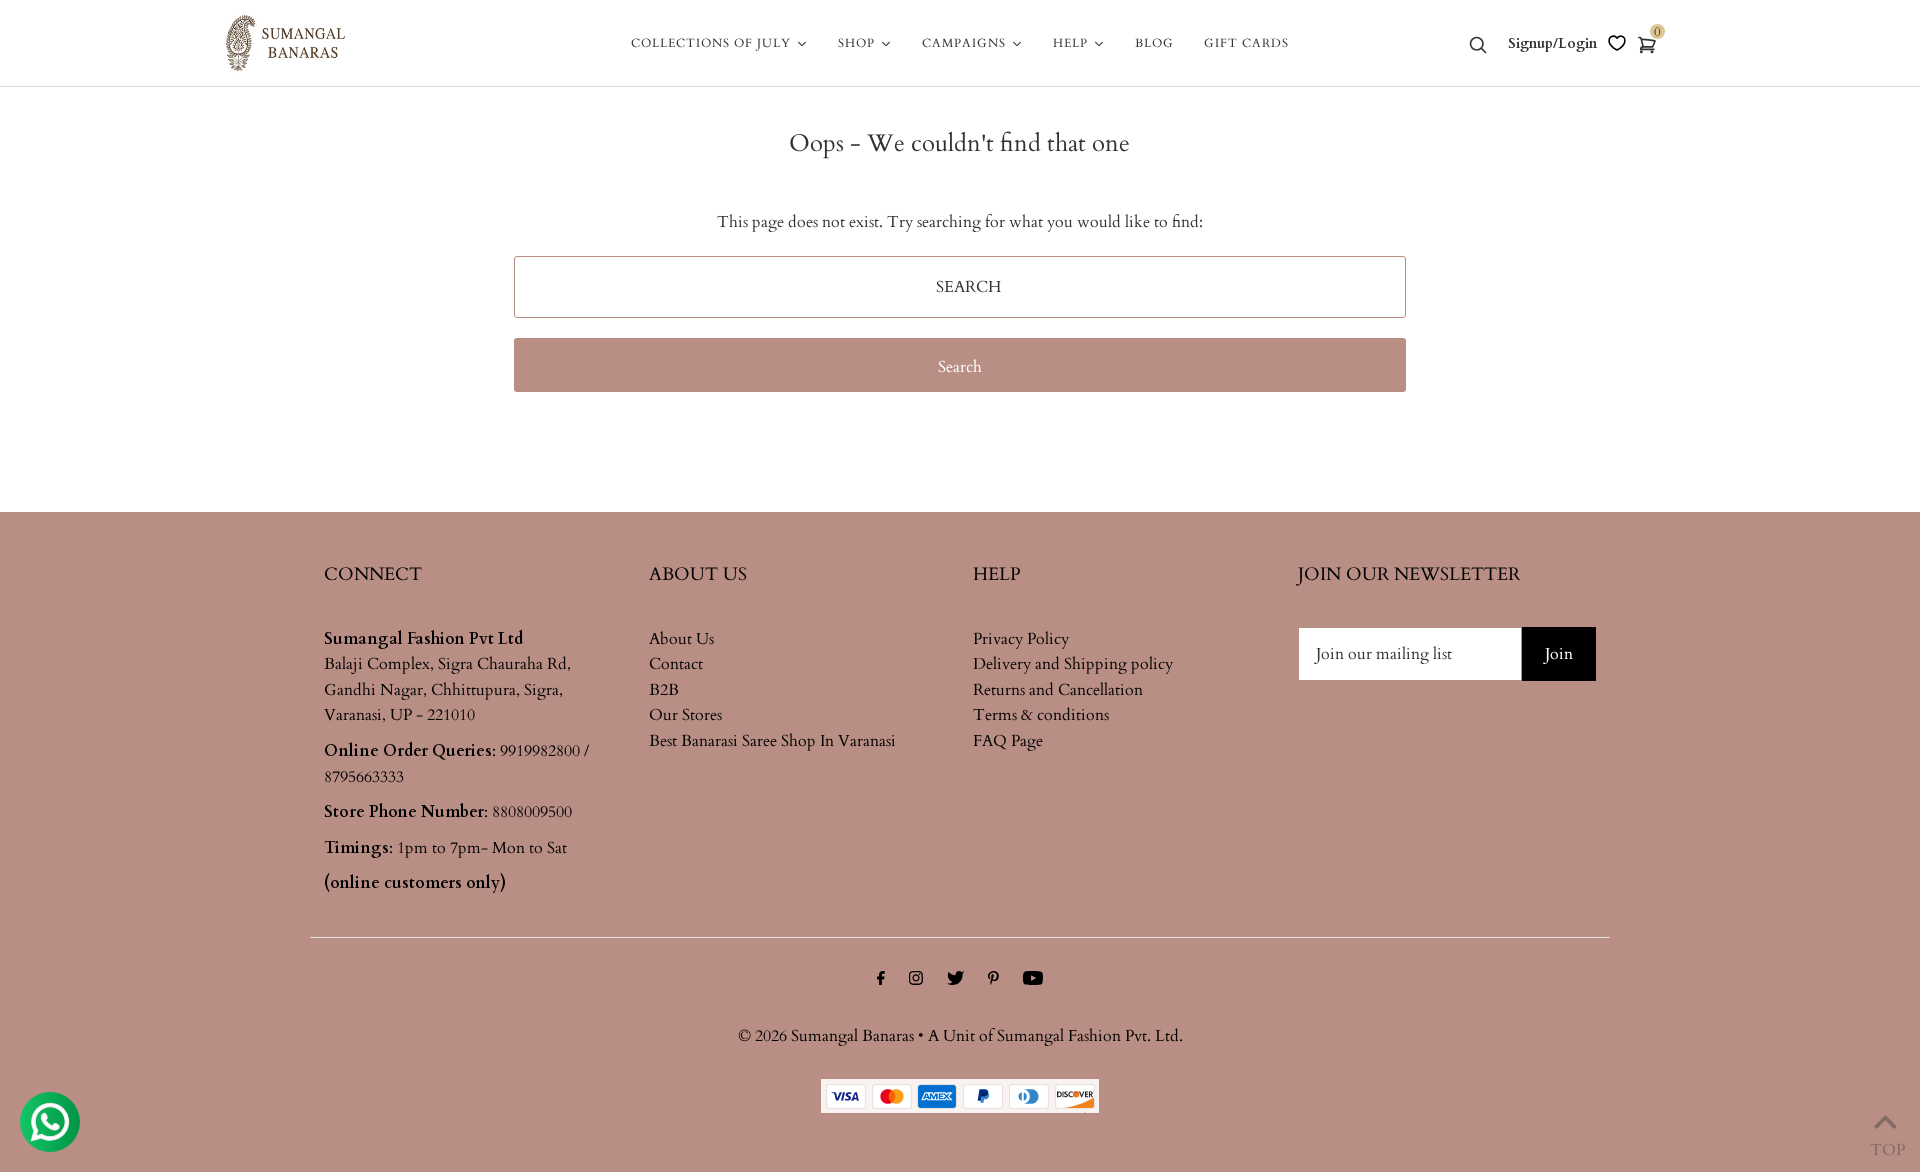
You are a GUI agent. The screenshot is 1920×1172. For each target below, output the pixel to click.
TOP (1885, 1145)
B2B (664, 690)
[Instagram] (916, 981)
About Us (681, 639)
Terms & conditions (1041, 715)
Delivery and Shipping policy (1073, 664)
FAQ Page (1008, 741)
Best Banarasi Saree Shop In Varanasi (772, 741)
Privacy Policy (1021, 639)
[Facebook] (881, 981)
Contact (676, 664)
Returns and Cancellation (1058, 690)
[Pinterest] (993, 981)
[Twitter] (955, 981)
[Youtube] (1033, 981)
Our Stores (685, 715)
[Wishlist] (1617, 43)
